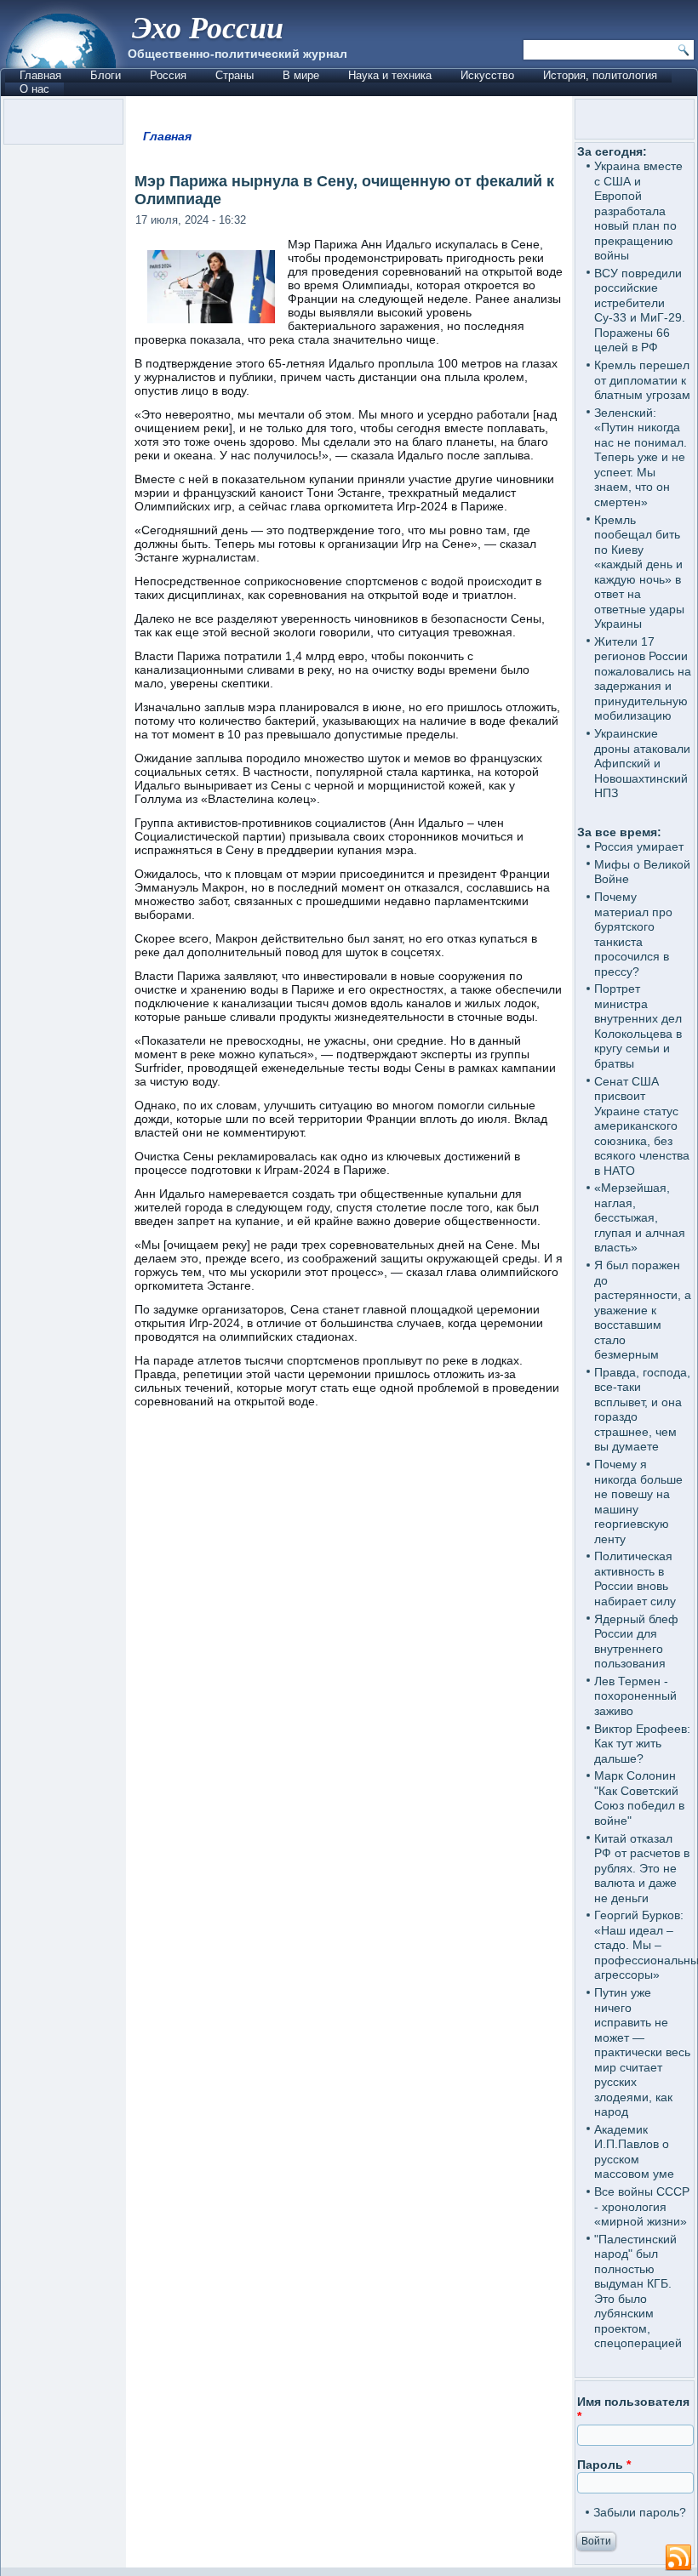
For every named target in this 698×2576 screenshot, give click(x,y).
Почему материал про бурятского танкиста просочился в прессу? (633, 934)
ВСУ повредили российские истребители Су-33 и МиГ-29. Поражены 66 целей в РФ (640, 311)
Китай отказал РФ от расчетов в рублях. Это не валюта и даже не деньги (642, 1868)
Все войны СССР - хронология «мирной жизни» (642, 2206)
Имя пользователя (633, 2409)
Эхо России (208, 27)
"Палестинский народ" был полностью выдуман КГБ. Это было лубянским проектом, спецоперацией (638, 2291)
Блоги (106, 75)
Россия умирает (639, 846)
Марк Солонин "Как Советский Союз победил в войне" (639, 1798)
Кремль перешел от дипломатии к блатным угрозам (642, 380)
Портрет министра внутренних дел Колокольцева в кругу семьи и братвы (638, 1026)
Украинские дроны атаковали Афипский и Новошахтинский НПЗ (642, 763)
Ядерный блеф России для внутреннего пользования (636, 1641)
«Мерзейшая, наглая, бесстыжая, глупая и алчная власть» (640, 1217)
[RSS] (678, 2558)
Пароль (604, 2465)
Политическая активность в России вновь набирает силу (635, 1579)
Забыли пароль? (640, 2512)
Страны (235, 75)
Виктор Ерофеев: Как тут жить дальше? (642, 1744)
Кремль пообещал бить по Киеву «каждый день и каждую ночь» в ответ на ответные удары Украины (639, 572)
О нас (34, 89)
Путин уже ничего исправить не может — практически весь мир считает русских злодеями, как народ (642, 2052)
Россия (168, 75)
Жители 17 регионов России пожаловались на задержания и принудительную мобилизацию (643, 679)
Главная (40, 75)
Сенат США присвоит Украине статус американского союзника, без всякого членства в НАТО (642, 1126)
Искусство (487, 75)
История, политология (600, 75)
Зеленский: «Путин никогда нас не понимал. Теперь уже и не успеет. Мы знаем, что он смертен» (641, 457)
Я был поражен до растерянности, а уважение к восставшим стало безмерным (643, 1310)
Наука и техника (390, 75)
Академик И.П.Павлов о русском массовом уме (634, 2152)
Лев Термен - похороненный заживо (635, 1696)
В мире (301, 75)
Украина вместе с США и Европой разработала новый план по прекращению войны (638, 211)
